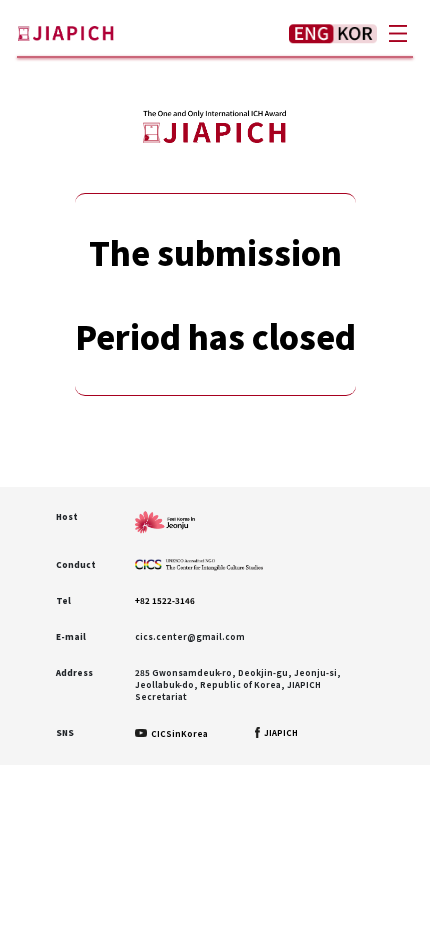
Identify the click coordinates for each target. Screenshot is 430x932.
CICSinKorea (178, 733)
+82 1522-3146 (165, 600)
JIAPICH (280, 732)
